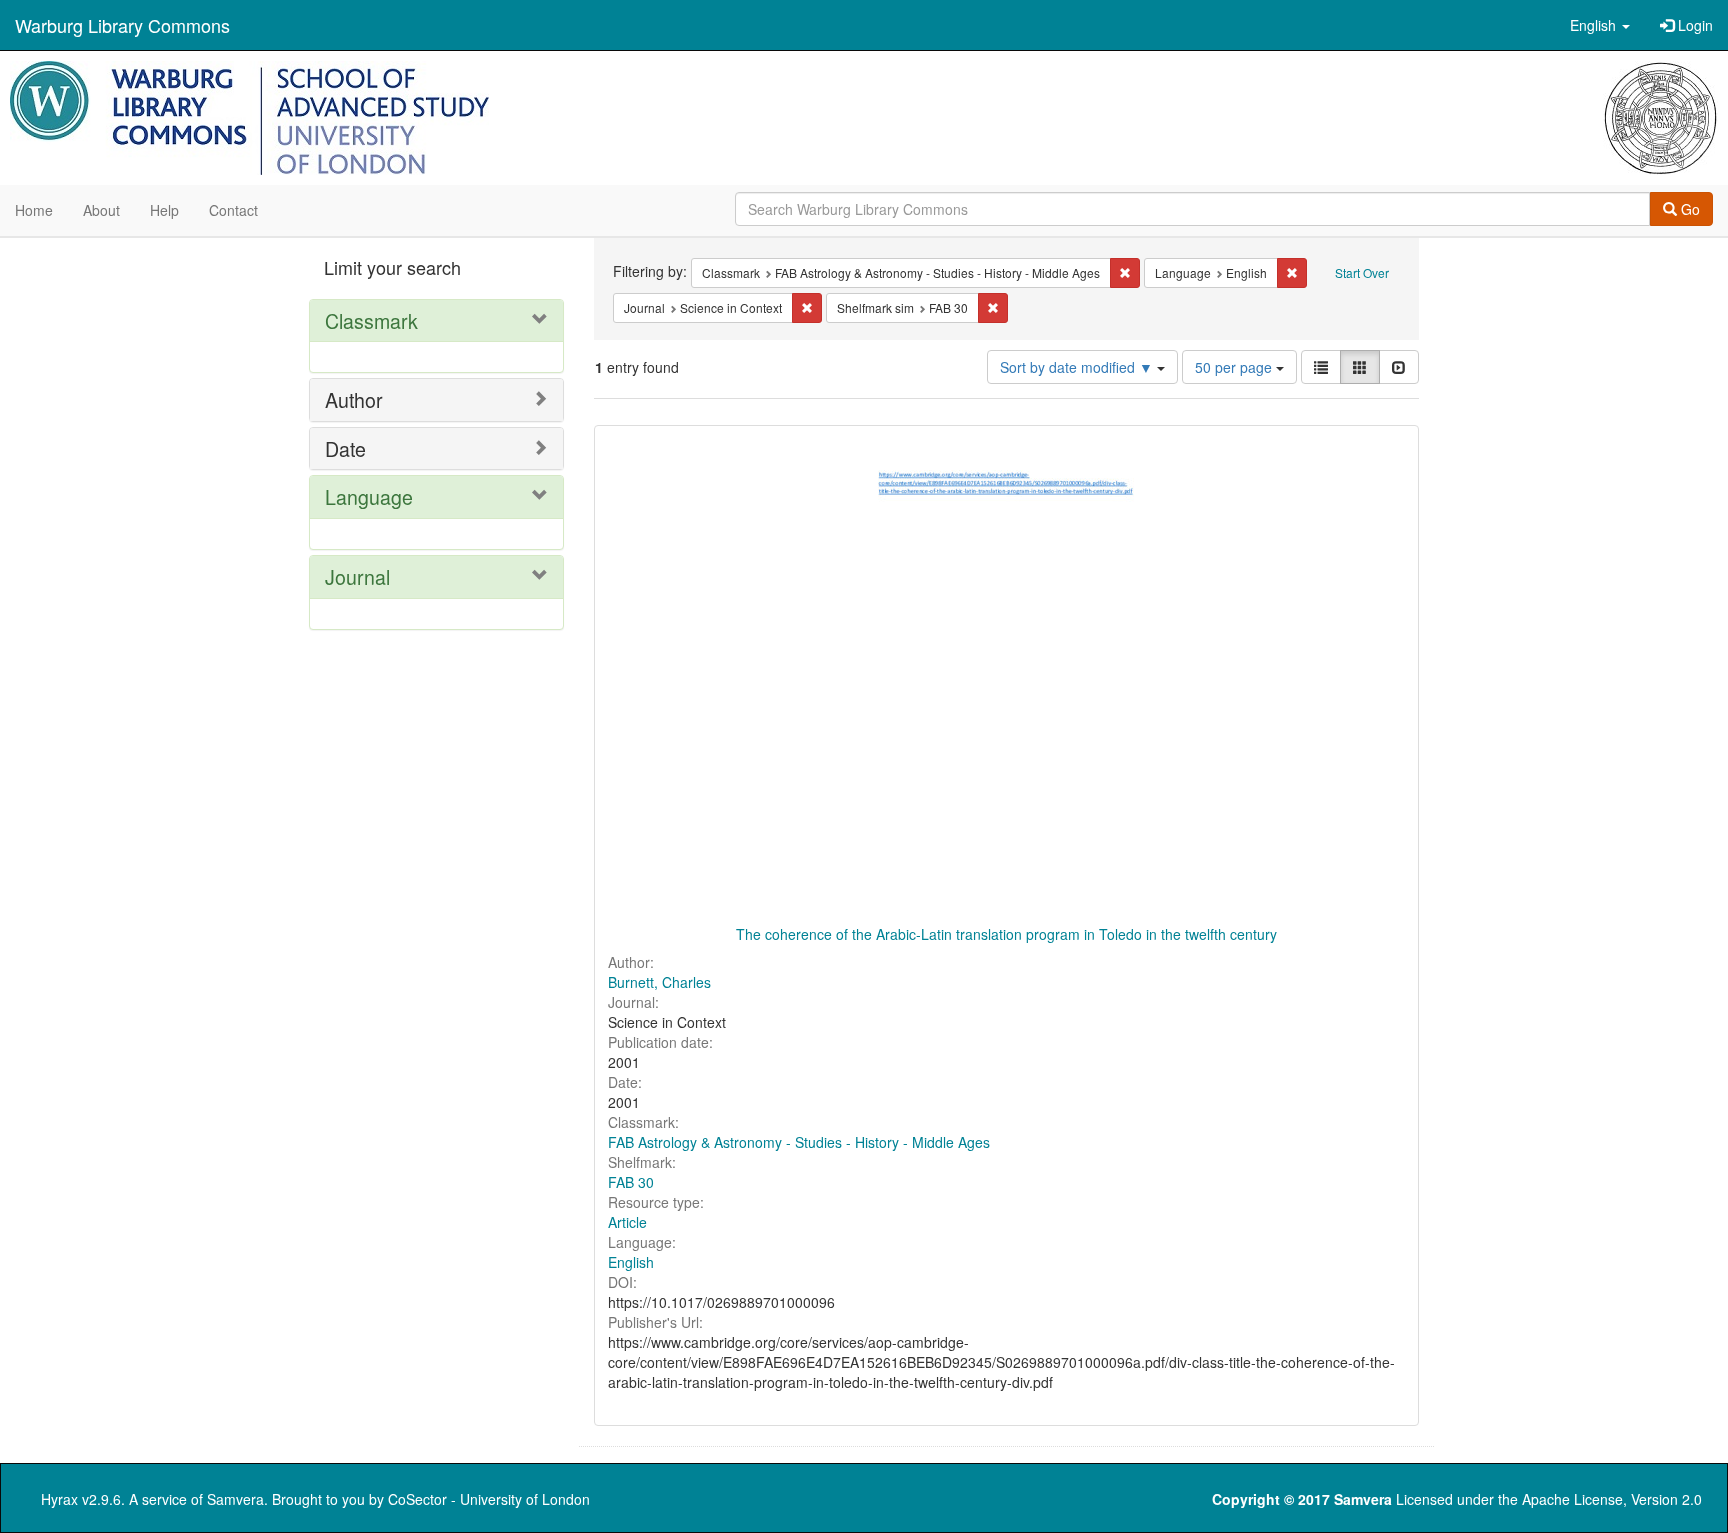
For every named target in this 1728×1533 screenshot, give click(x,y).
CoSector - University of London (489, 1499)
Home (34, 210)
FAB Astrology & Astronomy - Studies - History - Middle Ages (799, 1142)
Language (369, 496)
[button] (1600, 25)
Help (164, 210)
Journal (357, 576)
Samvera (235, 1499)
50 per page (1235, 367)
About (101, 210)
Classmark (371, 320)
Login (1693, 25)
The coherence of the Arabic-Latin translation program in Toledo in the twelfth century (1006, 934)
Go (1688, 209)
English (631, 1262)
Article (627, 1222)
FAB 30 (631, 1182)
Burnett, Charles (659, 982)
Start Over (1362, 272)
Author (354, 399)
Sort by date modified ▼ (1078, 367)
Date (345, 448)
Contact (233, 210)
